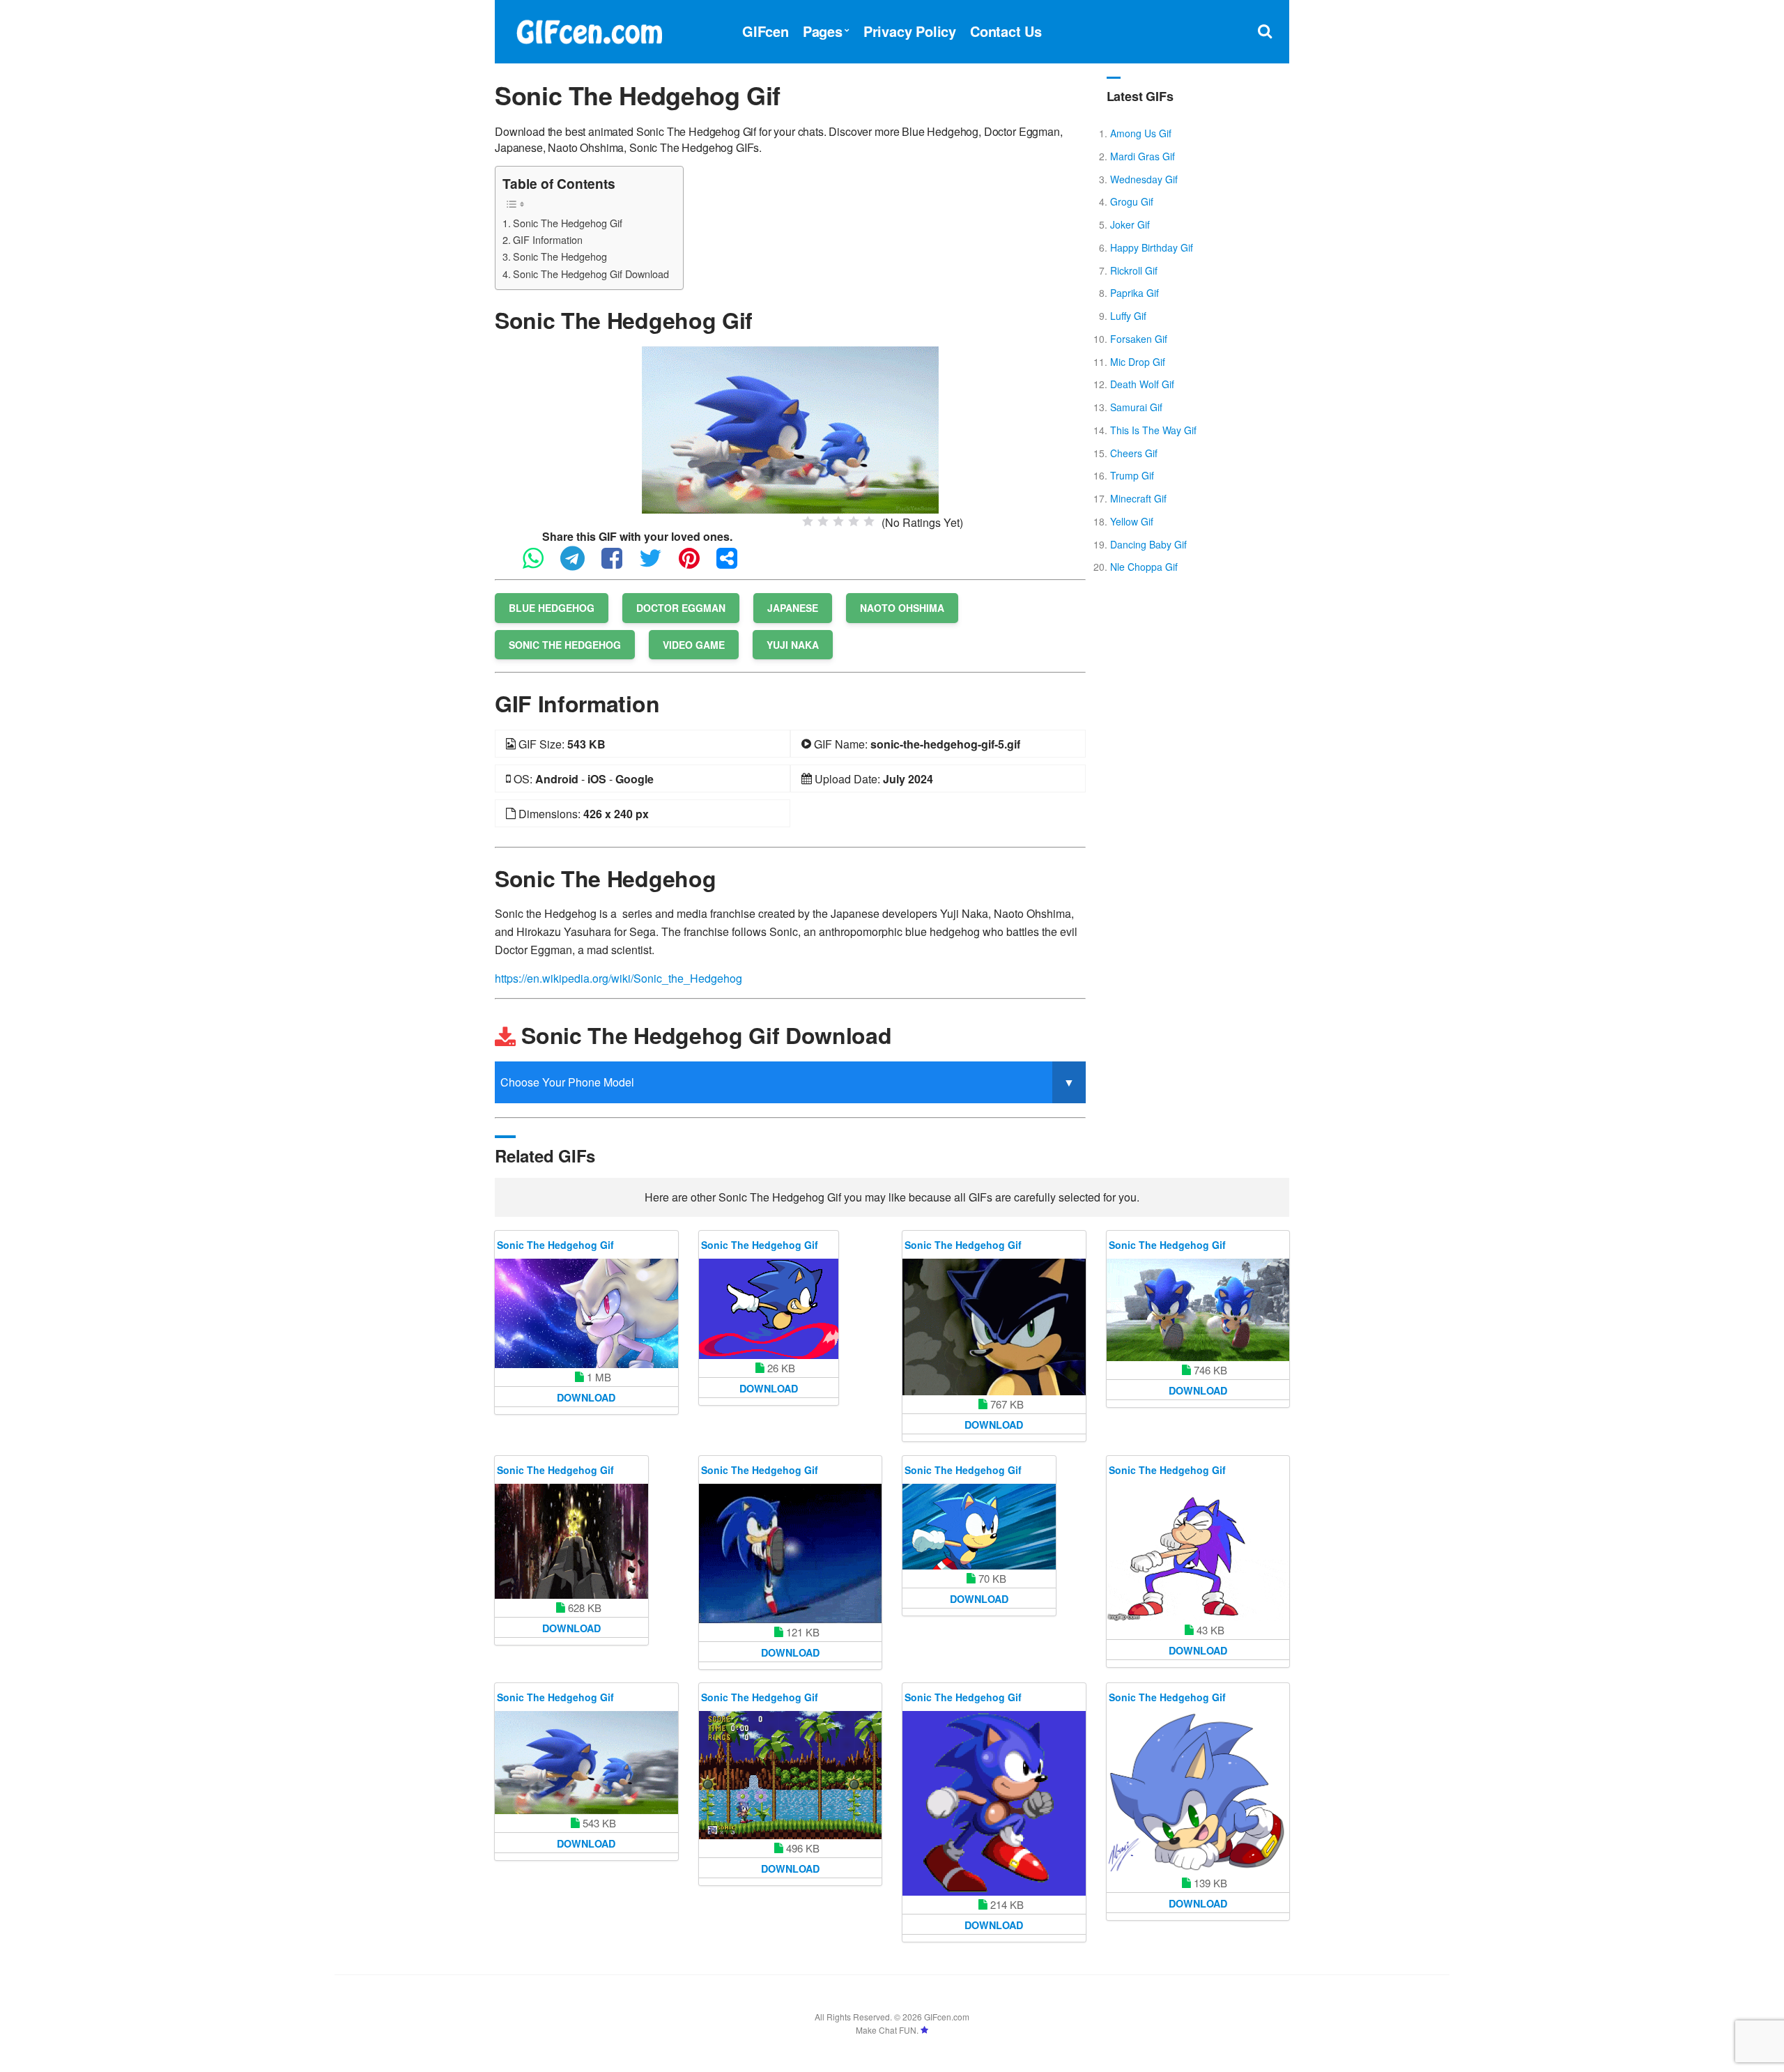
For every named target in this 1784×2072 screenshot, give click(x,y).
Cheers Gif (1134, 453)
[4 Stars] (854, 521)
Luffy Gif (1128, 316)
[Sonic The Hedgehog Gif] (790, 428)
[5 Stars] (869, 521)
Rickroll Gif (1134, 270)
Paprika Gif (1135, 293)
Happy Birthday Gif (1152, 247)
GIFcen (766, 31)
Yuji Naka (793, 645)
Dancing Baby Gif (1148, 544)
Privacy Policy (910, 31)
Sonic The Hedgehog (560, 256)
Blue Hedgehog (552, 608)
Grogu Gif (1132, 201)
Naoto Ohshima (902, 608)
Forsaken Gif (1139, 339)
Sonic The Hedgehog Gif (568, 223)
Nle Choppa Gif (1144, 567)
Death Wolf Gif (1142, 384)
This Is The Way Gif (1153, 430)
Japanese (793, 608)
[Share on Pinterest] (696, 564)
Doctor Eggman (681, 608)
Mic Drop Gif (1138, 362)
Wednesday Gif (1144, 179)
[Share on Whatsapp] (540, 564)
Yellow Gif (1132, 521)
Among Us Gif (1141, 133)
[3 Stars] (838, 521)
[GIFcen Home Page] (589, 30)
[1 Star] (808, 521)
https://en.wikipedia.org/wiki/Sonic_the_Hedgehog (618, 978)
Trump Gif (1132, 475)
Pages (823, 31)
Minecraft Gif (1138, 498)
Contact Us (1006, 31)
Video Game (694, 645)
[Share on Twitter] (658, 564)
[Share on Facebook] (619, 564)
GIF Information (548, 239)
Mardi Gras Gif (1143, 156)
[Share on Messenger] (734, 564)
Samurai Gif (1136, 407)
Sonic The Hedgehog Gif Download (591, 274)
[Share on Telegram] (579, 564)
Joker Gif (1130, 224)
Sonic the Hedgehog (565, 645)
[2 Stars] (823, 521)
